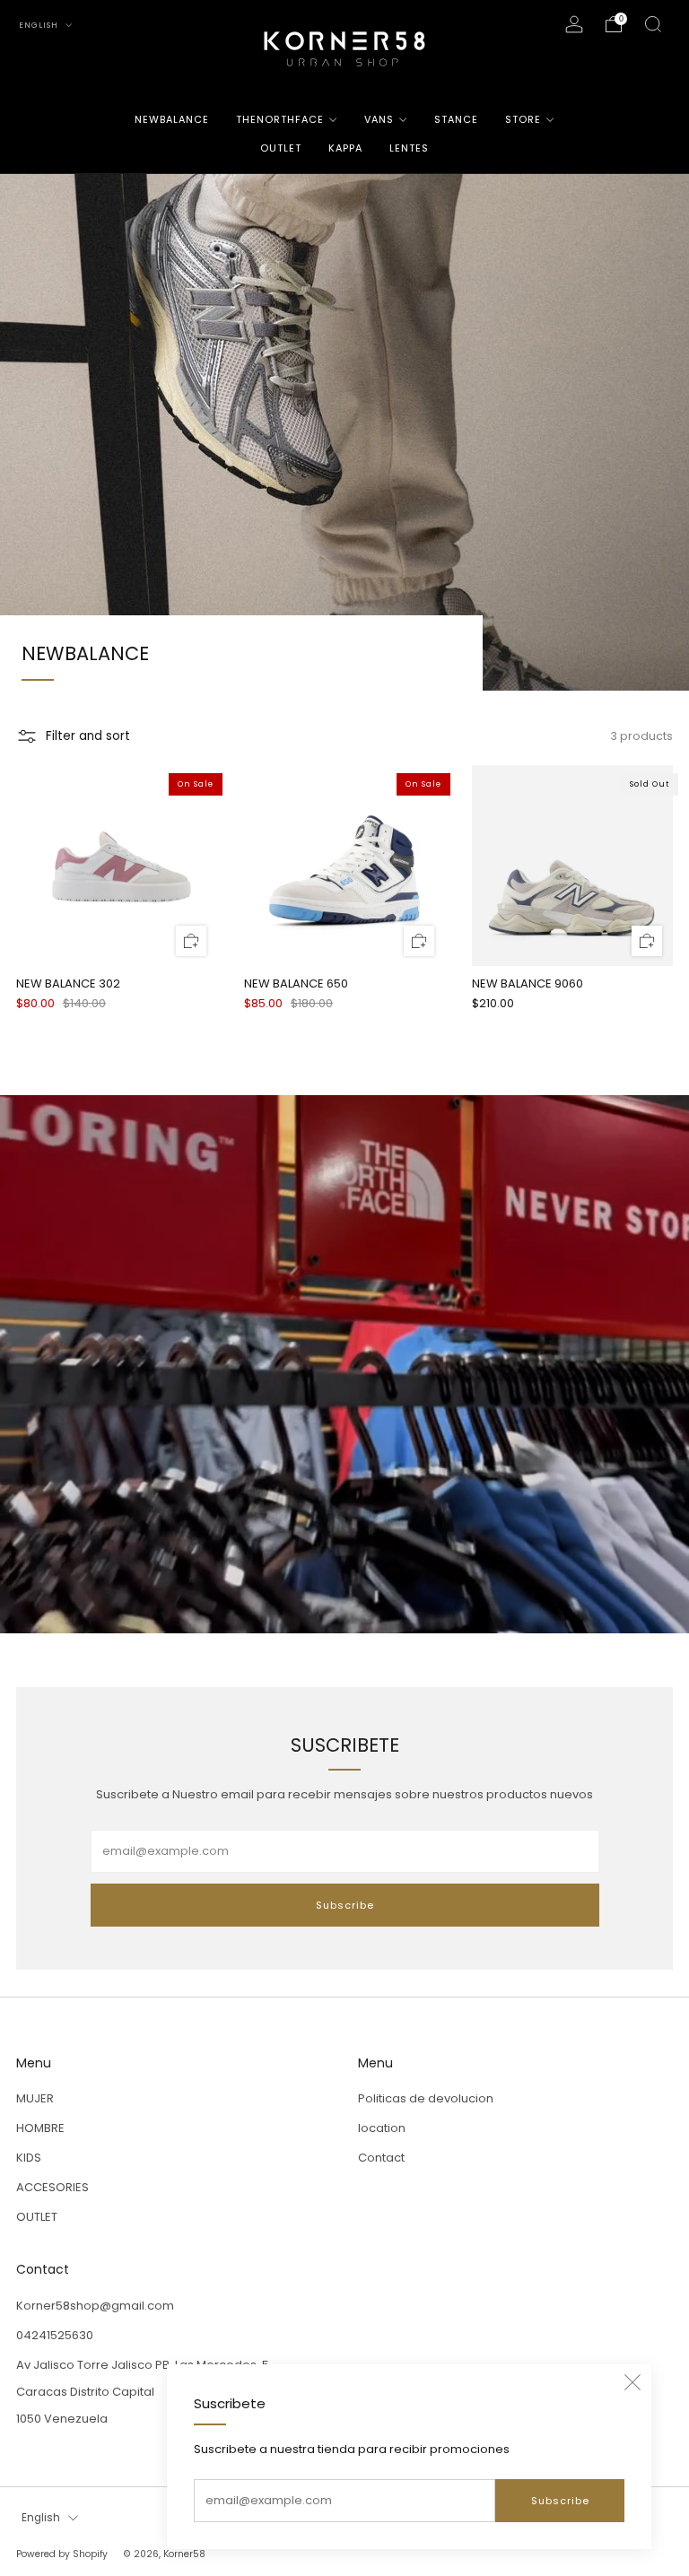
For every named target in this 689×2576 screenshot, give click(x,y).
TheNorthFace (280, 119)
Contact (381, 2158)
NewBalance (172, 119)
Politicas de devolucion (426, 2098)
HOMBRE (40, 2128)
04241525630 (55, 2335)
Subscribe (560, 2501)
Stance (456, 119)
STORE (523, 119)
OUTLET (281, 148)
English (40, 25)
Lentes (409, 148)
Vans (379, 119)
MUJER (35, 2098)
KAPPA (345, 148)
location (382, 2128)
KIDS (29, 2158)
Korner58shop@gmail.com (95, 2306)
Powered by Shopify (62, 2554)
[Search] (653, 24)
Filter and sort (88, 736)
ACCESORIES (52, 2187)
